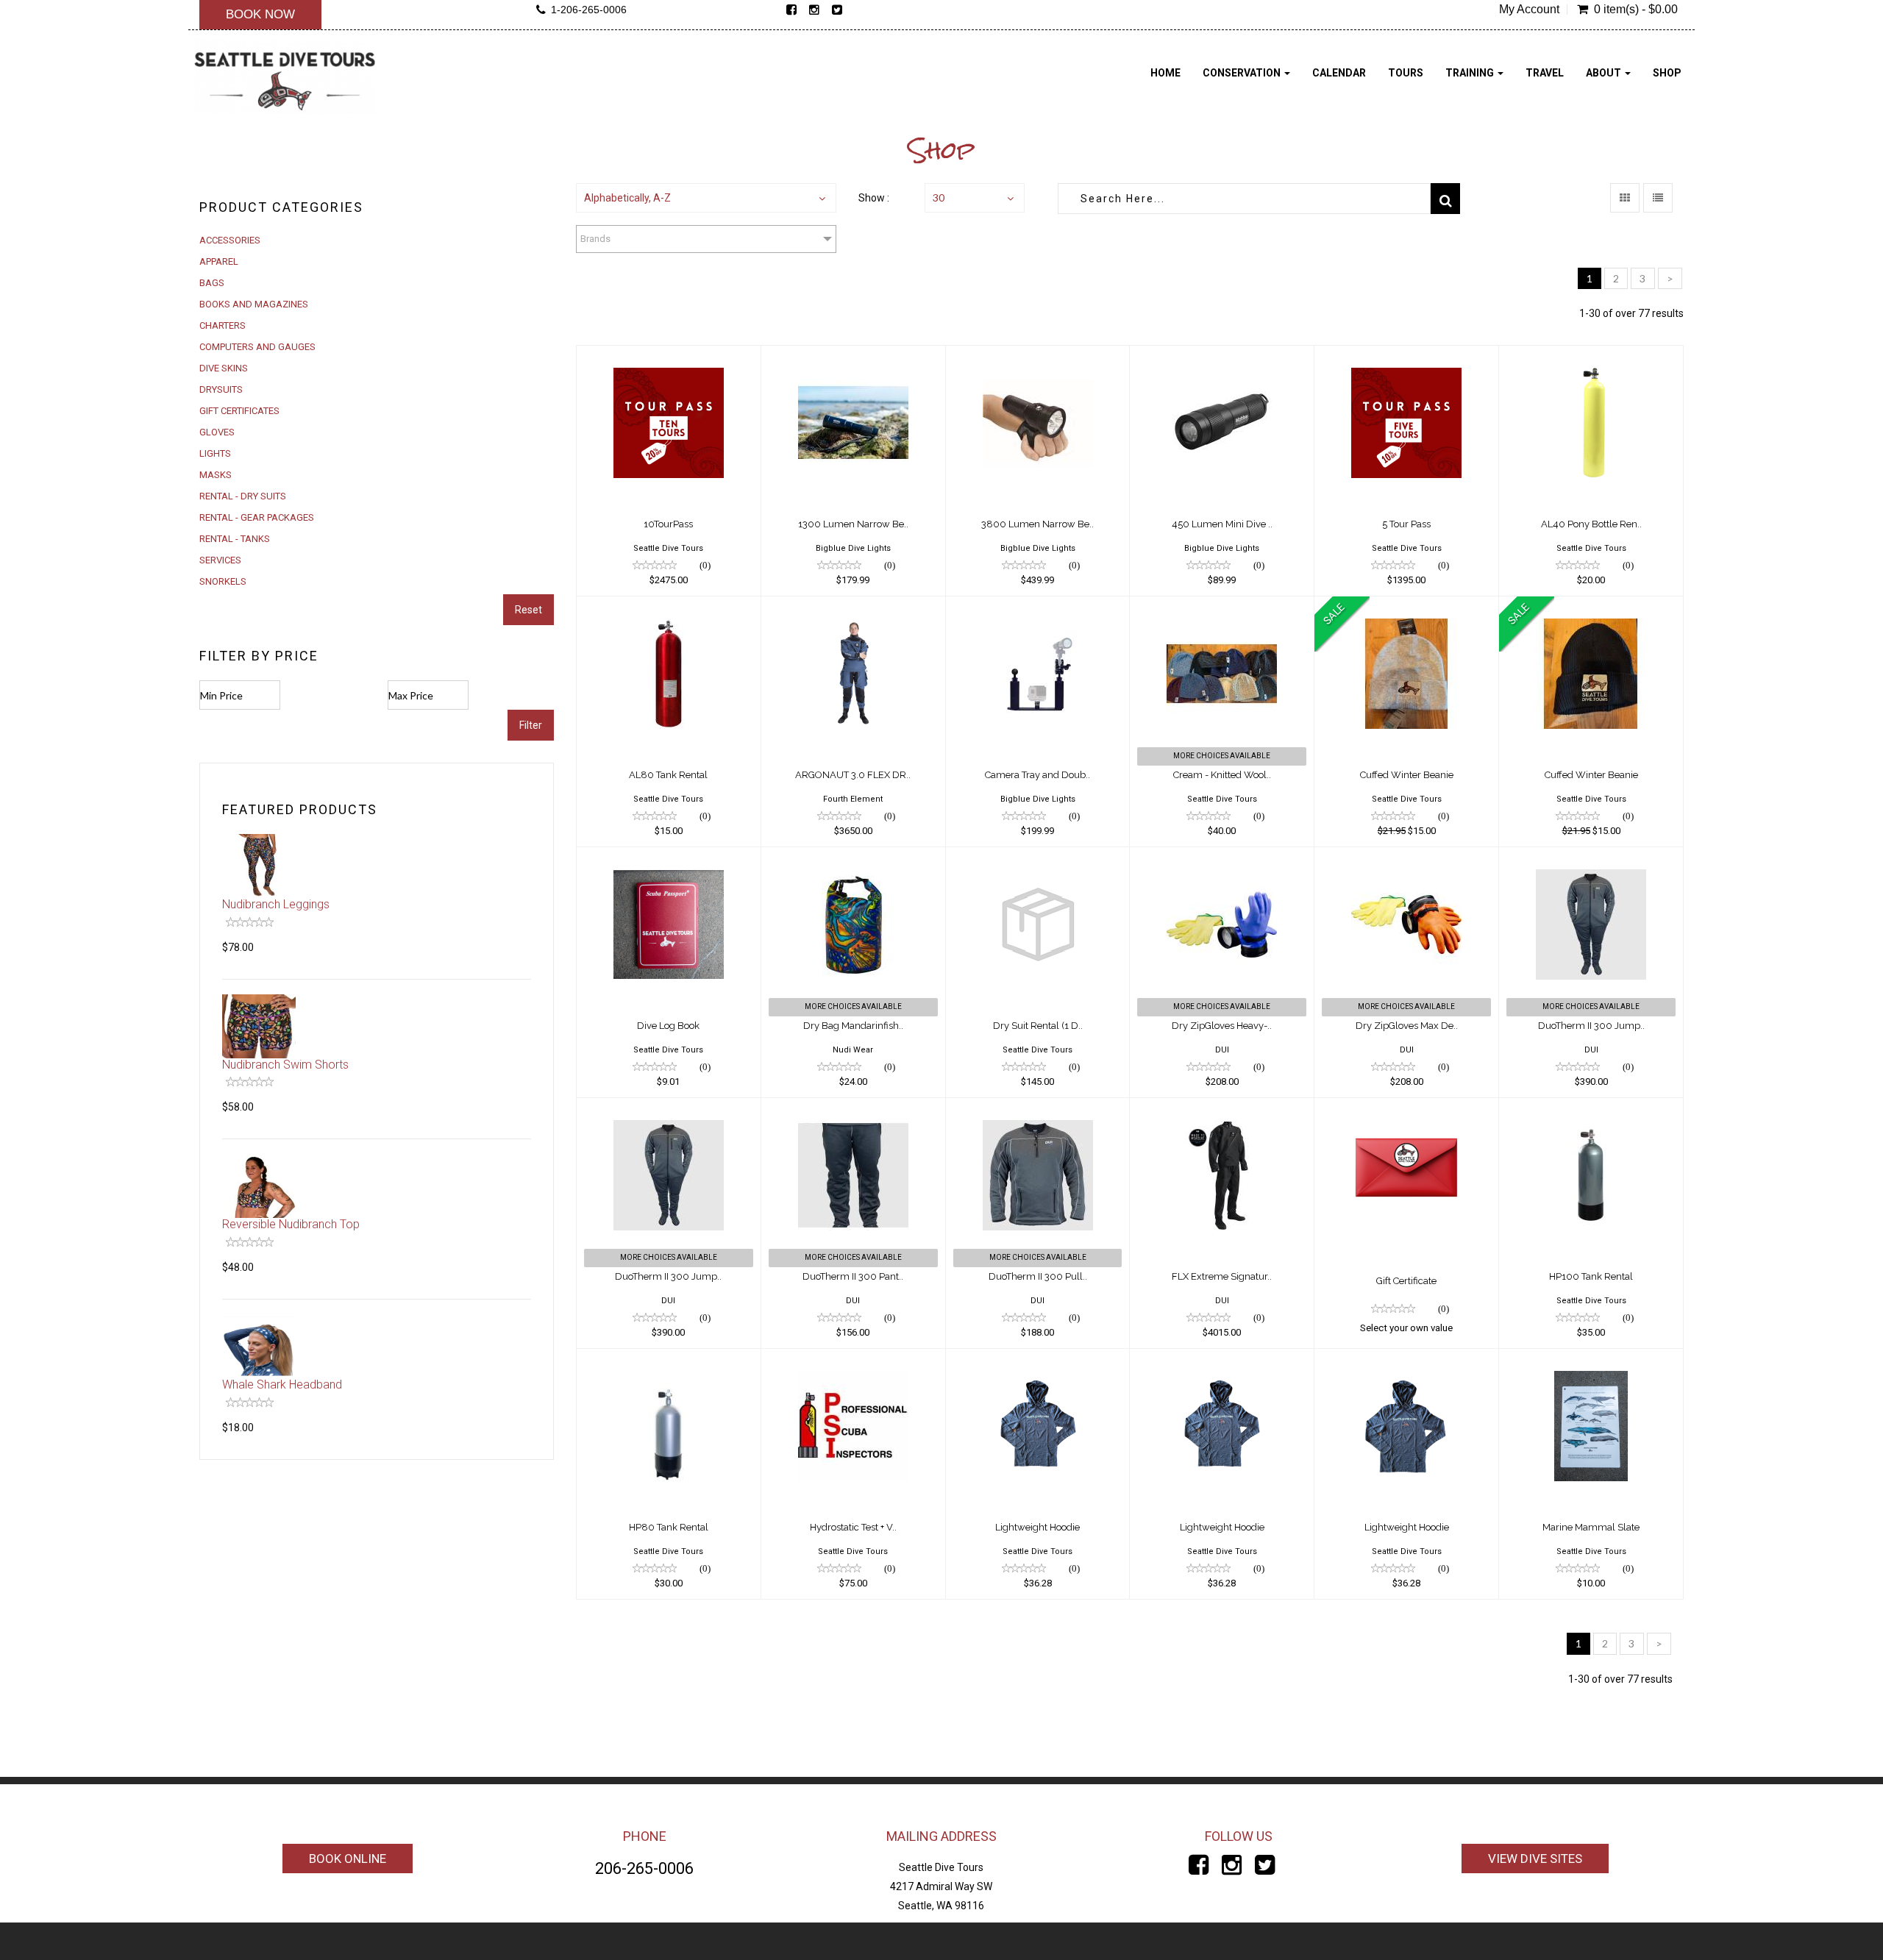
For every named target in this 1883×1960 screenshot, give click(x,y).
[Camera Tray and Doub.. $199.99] (1038, 606)
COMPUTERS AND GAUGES (257, 347)
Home (1165, 73)
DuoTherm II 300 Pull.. (1038, 1276)
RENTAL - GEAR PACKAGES (257, 517)
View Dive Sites (1535, 1859)
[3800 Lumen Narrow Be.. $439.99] (1038, 355)
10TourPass (668, 524)
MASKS (216, 475)
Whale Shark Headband (282, 1385)
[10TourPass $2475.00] (669, 355)
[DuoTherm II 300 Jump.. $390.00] (1591, 857)
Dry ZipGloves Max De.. (1407, 1026)
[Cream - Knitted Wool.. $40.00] (1222, 606)
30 (939, 197)
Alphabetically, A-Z (627, 198)
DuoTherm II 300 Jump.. (1591, 1026)
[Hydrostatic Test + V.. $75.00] (853, 1358)
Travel (1545, 73)
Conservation (1243, 73)
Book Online (348, 1859)
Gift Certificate (1406, 1281)
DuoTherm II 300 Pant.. (853, 1276)
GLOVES (217, 432)
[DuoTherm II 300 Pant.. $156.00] (853, 1108)
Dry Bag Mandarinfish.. (853, 1026)
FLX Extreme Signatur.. (1222, 1276)
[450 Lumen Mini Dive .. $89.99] (1222, 355)
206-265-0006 (644, 1868)
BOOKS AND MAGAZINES (254, 304)
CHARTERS (223, 325)
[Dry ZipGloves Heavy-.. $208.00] (1222, 857)
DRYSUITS (221, 389)
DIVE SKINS (224, 368)
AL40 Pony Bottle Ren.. (1591, 524)
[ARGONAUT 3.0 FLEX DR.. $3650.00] (853, 606)
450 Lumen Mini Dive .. (1222, 524)
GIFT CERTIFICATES (239, 411)
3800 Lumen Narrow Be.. (1037, 524)
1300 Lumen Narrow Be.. (853, 524)
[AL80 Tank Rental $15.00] (669, 606)
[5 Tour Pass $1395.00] (1406, 355)
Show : (874, 198)
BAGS (212, 283)
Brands (595, 239)
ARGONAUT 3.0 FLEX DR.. (853, 775)
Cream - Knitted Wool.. (1222, 775)
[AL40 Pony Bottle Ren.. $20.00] (1591, 355)
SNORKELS (223, 581)
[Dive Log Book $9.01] (669, 857)
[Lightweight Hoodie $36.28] (1038, 1358)
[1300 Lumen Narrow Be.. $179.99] (853, 355)
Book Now (260, 14)
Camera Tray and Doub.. (1037, 775)
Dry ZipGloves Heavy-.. (1222, 1026)
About (1605, 73)
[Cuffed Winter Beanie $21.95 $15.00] (1406, 606)
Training (1471, 73)
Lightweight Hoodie (1037, 1527)
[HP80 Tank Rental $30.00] (669, 1358)
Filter (531, 725)
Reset (528, 610)
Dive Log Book (668, 1026)
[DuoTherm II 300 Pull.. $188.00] (1038, 1108)
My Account (1529, 10)
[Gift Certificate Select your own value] (1406, 1108)
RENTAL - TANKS (235, 539)
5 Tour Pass (1406, 524)
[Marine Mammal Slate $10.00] (1591, 1358)
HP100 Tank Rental (1591, 1276)
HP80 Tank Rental (669, 1527)
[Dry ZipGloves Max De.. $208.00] (1406, 857)
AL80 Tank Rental (668, 775)
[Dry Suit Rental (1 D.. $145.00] (1038, 857)
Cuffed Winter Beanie (1407, 775)
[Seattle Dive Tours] (285, 75)
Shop (1667, 73)
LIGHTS (215, 453)
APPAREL (219, 261)
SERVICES (220, 560)
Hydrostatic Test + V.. (853, 1527)
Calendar (1339, 73)
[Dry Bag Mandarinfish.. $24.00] (853, 857)
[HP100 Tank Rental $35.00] (1591, 1108)
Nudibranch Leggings (276, 904)
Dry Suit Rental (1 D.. (1038, 1026)
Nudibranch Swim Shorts (285, 1065)
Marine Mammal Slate (1591, 1527)
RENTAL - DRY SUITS (243, 496)
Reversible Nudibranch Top (291, 1224)
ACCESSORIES (230, 240)
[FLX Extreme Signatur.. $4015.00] (1222, 1108)
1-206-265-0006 (589, 10)
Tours (1406, 73)
